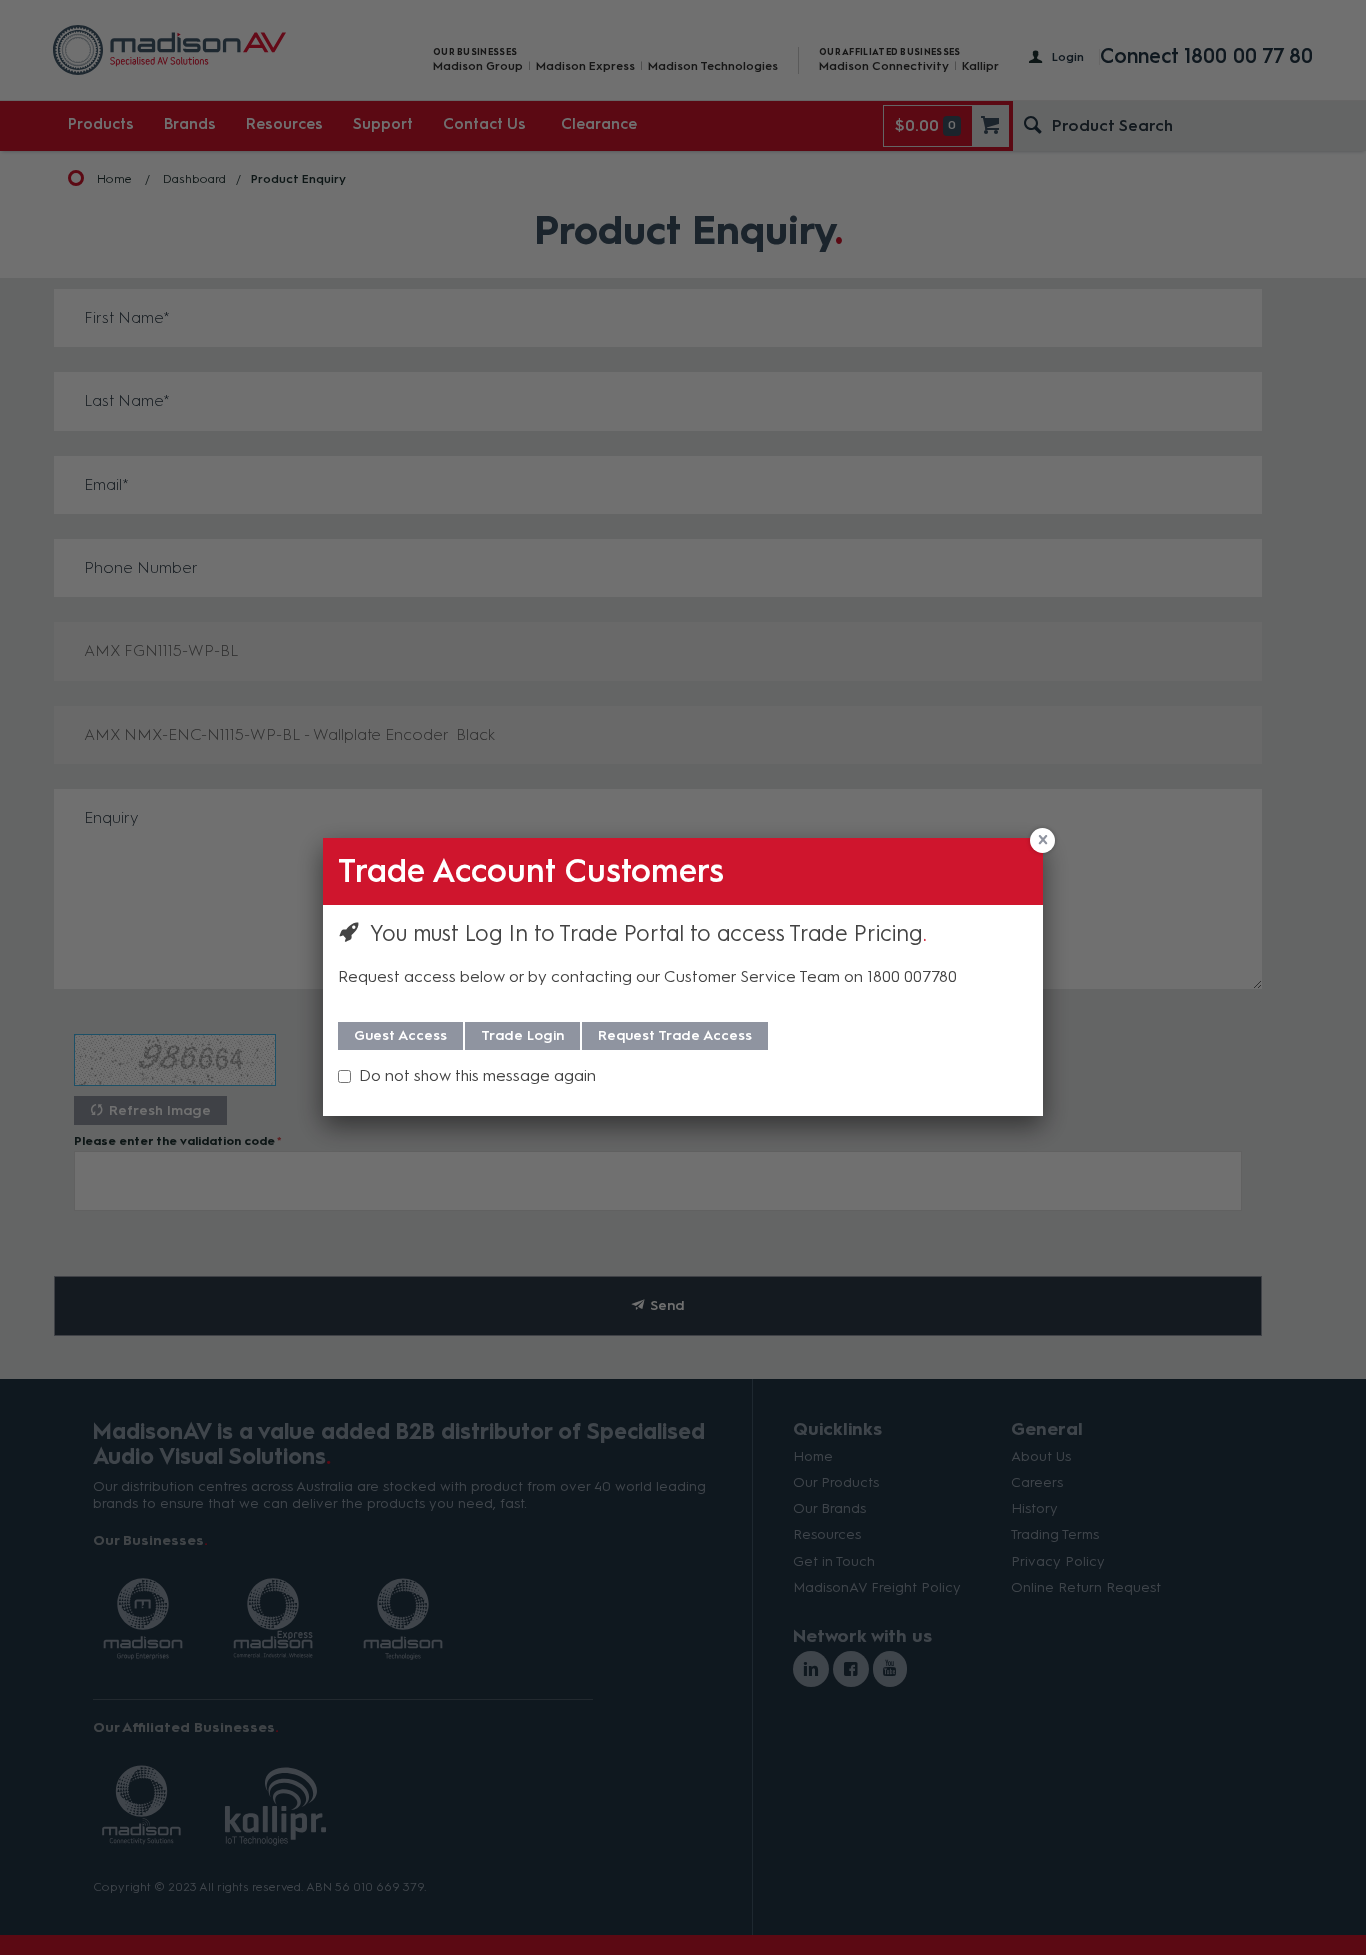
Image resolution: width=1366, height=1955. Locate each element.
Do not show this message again (477, 1075)
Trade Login (522, 1035)
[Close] (1042, 840)
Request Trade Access (675, 1035)
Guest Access (400, 1035)
